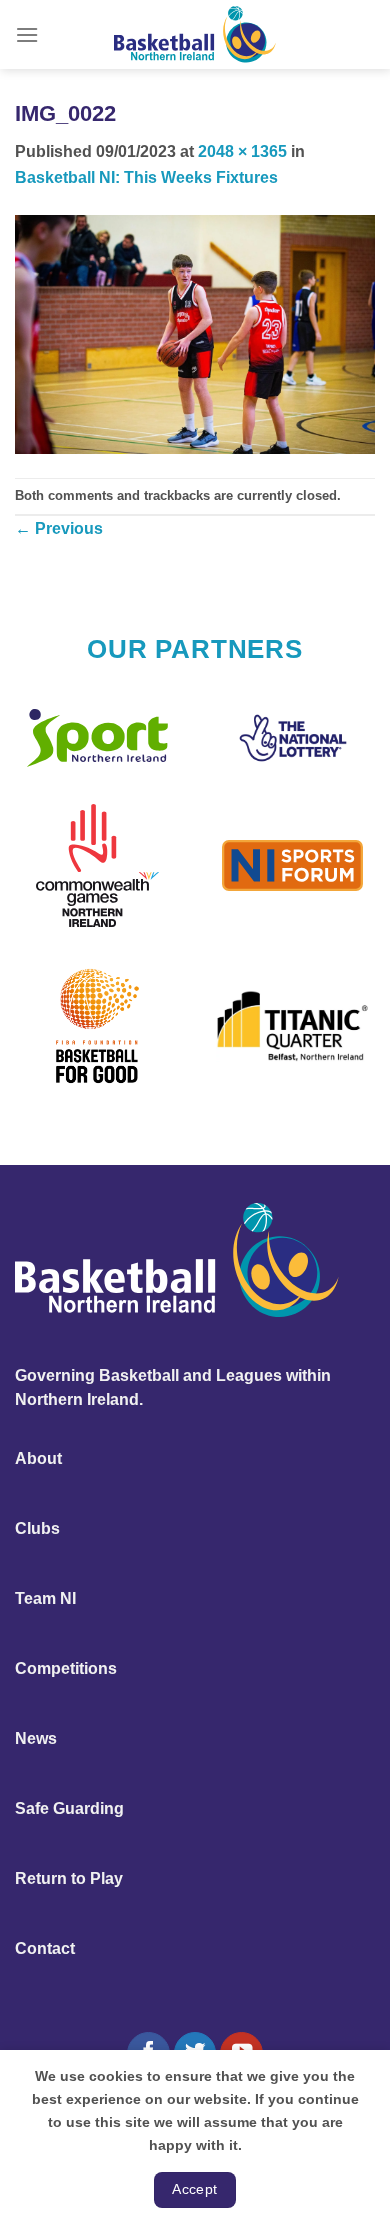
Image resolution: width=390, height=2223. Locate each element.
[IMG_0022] (195, 333)
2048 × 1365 (242, 151)
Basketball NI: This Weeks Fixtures (146, 177)
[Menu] (27, 34)
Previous (59, 528)
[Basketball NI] (195, 34)
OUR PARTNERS (195, 649)
